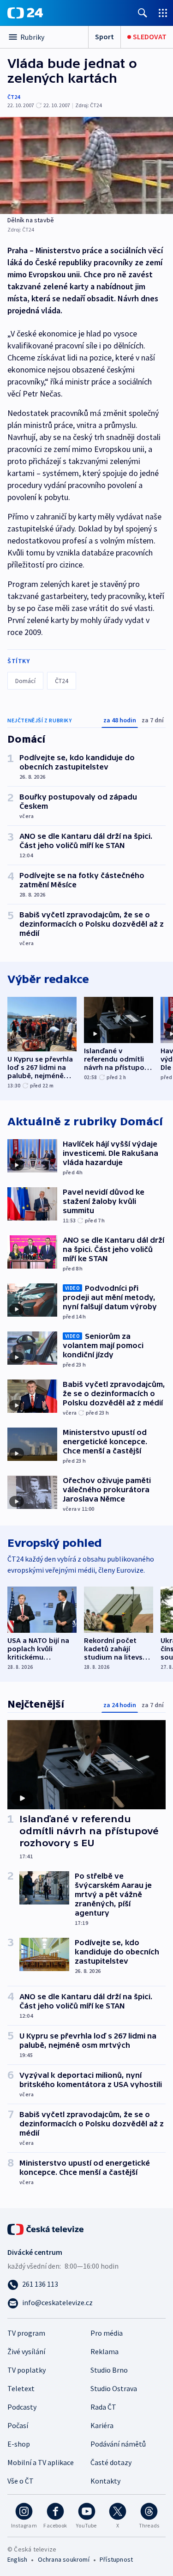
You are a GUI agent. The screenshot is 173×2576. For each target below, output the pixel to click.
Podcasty (22, 2407)
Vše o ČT (21, 2481)
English (17, 2559)
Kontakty (105, 2481)
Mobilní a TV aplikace (41, 2462)
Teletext (21, 2388)
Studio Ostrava (114, 2388)
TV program (26, 2333)
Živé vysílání (26, 2351)
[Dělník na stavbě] (86, 165)
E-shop (19, 2444)
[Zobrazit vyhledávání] (143, 13)
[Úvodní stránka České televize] (46, 2228)
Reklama (104, 2351)
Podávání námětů (118, 2444)
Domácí (25, 681)
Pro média (107, 2333)
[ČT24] (25, 13)
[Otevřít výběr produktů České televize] (163, 13)
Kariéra (102, 2425)
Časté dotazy (111, 2462)
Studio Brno (109, 2370)
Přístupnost (116, 2559)
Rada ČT (103, 2407)
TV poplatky (27, 2370)
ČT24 (14, 97)
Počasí (18, 2425)
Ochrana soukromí (64, 2559)
